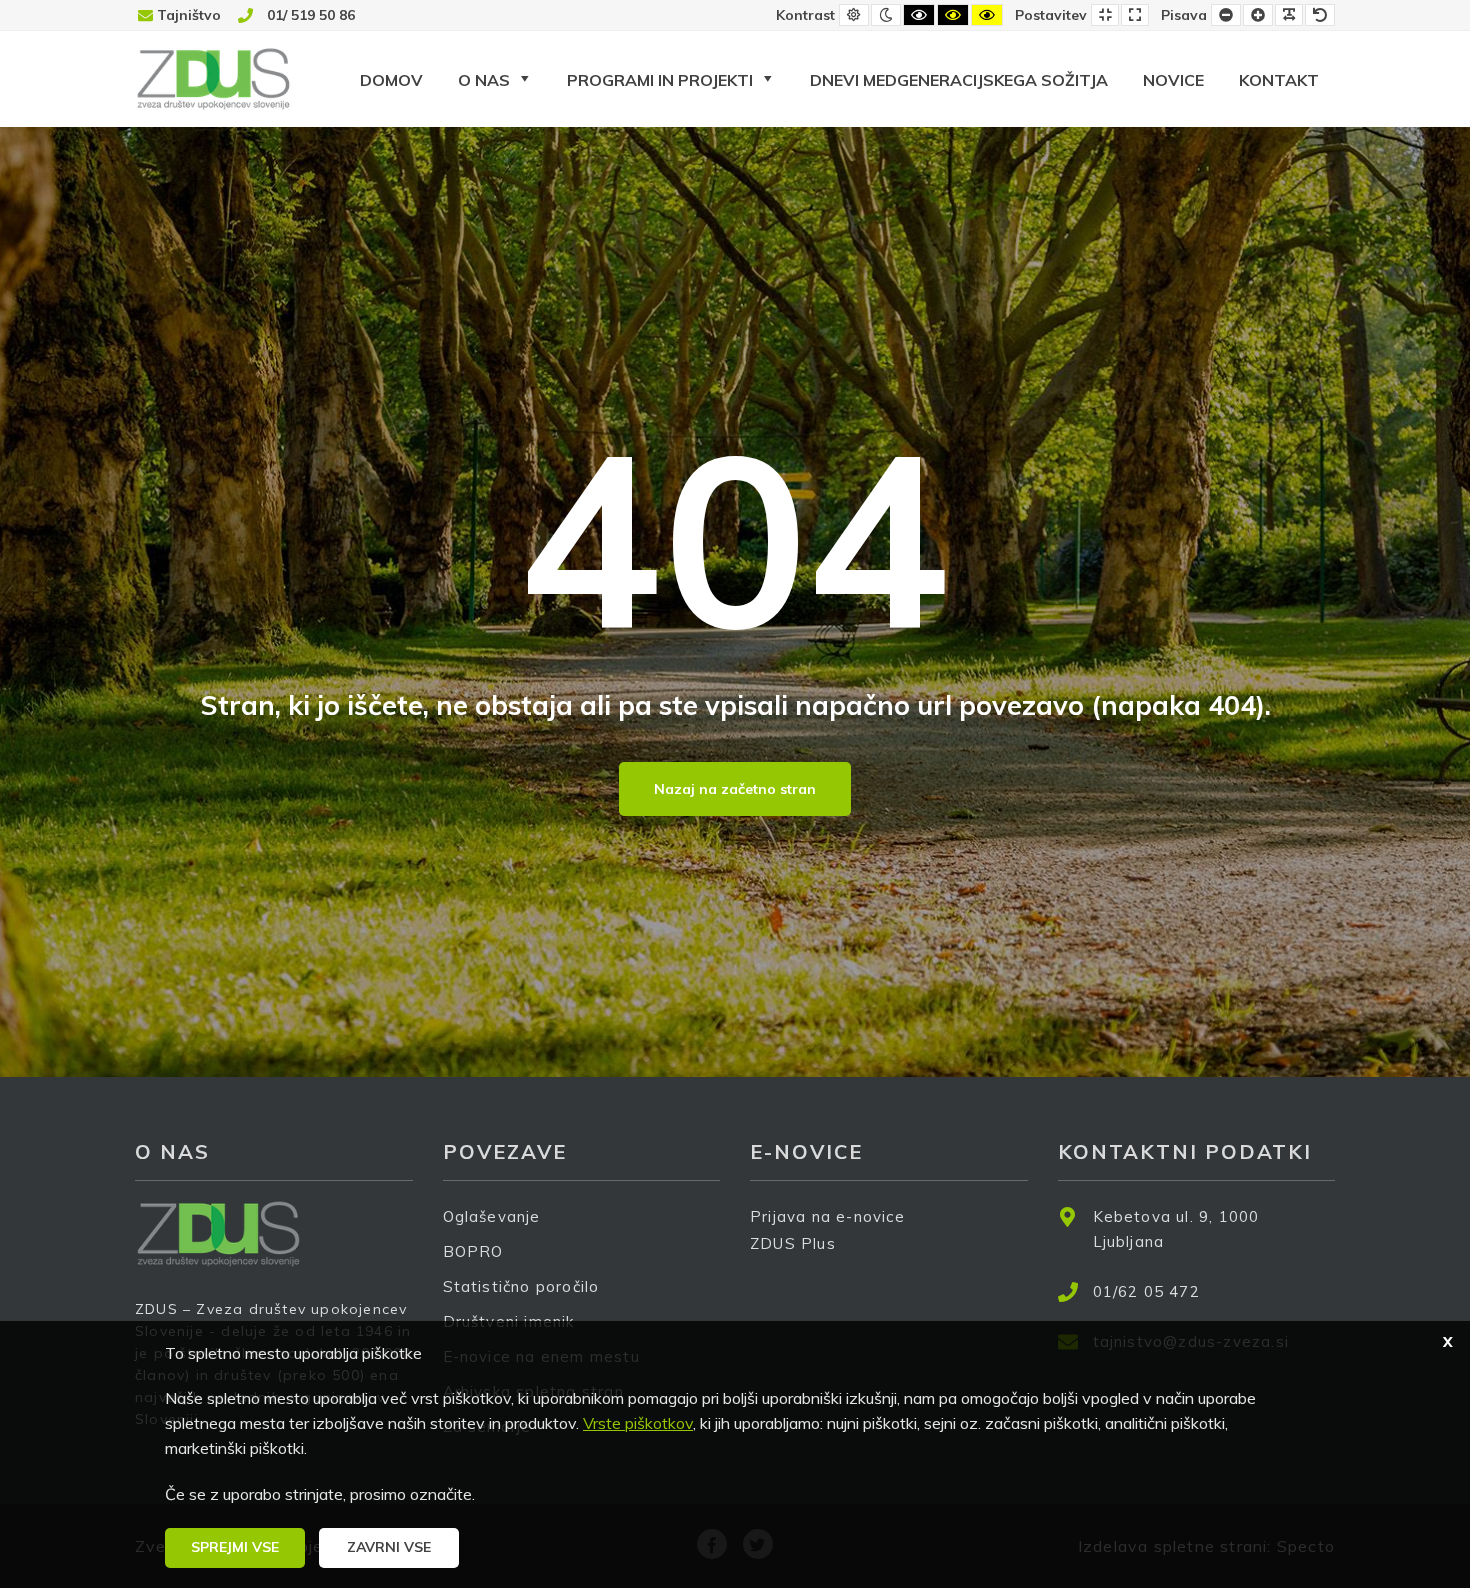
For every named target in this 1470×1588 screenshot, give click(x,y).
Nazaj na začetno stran (735, 789)
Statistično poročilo (521, 1286)
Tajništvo (189, 15)
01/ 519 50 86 (311, 15)
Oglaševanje (492, 1216)
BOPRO (473, 1251)
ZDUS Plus (793, 1243)
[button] (235, 1548)
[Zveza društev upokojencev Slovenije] (213, 78)
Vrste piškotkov (638, 1423)
